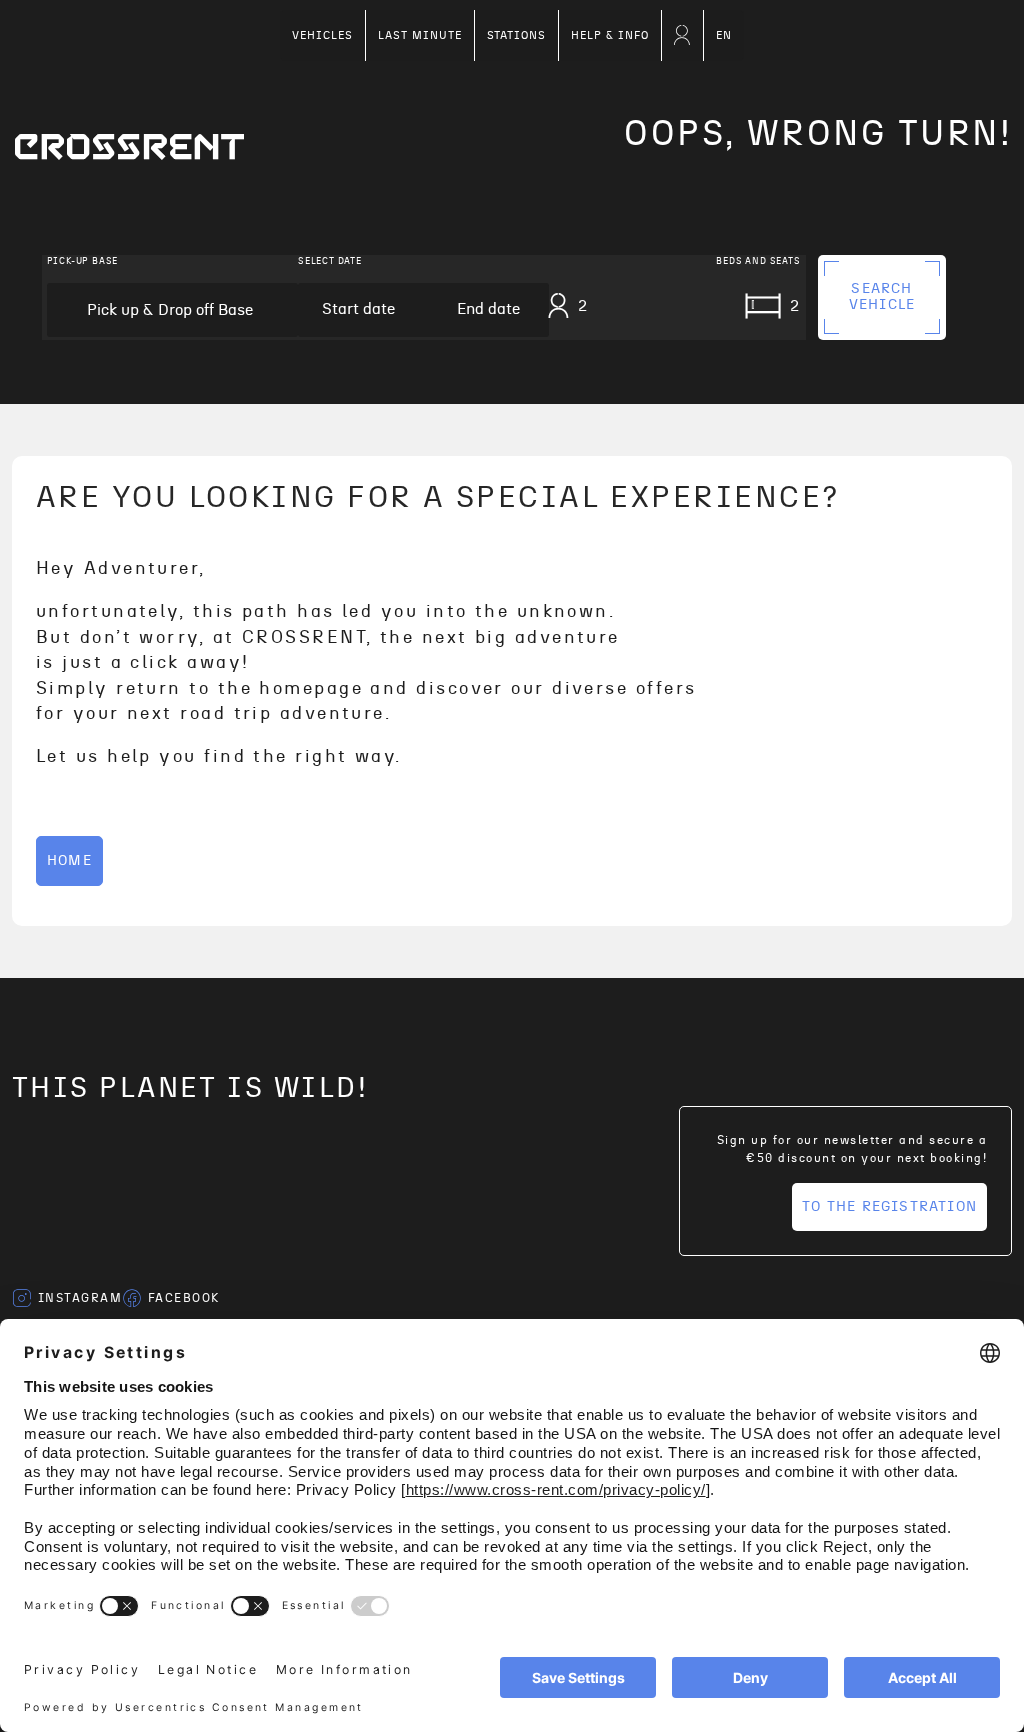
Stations (517, 35)
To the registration (889, 1207)
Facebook (184, 1298)
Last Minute (420, 35)
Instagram (80, 1298)
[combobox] (172, 310)
